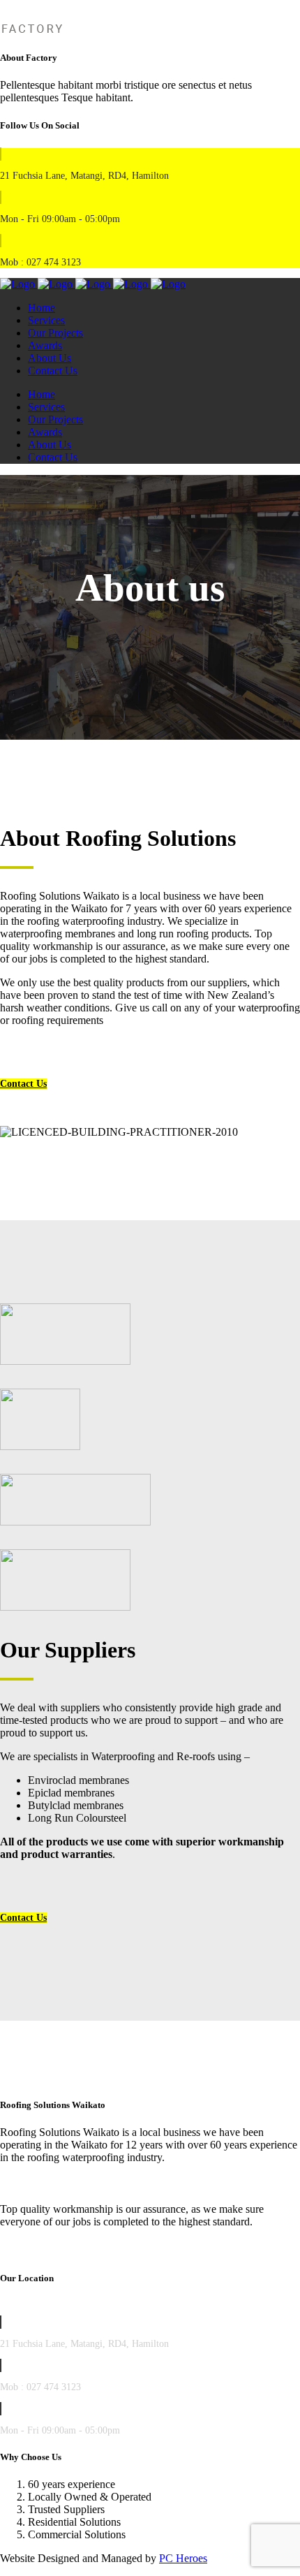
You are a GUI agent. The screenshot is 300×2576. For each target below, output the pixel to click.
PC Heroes (183, 2558)
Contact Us (23, 1084)
